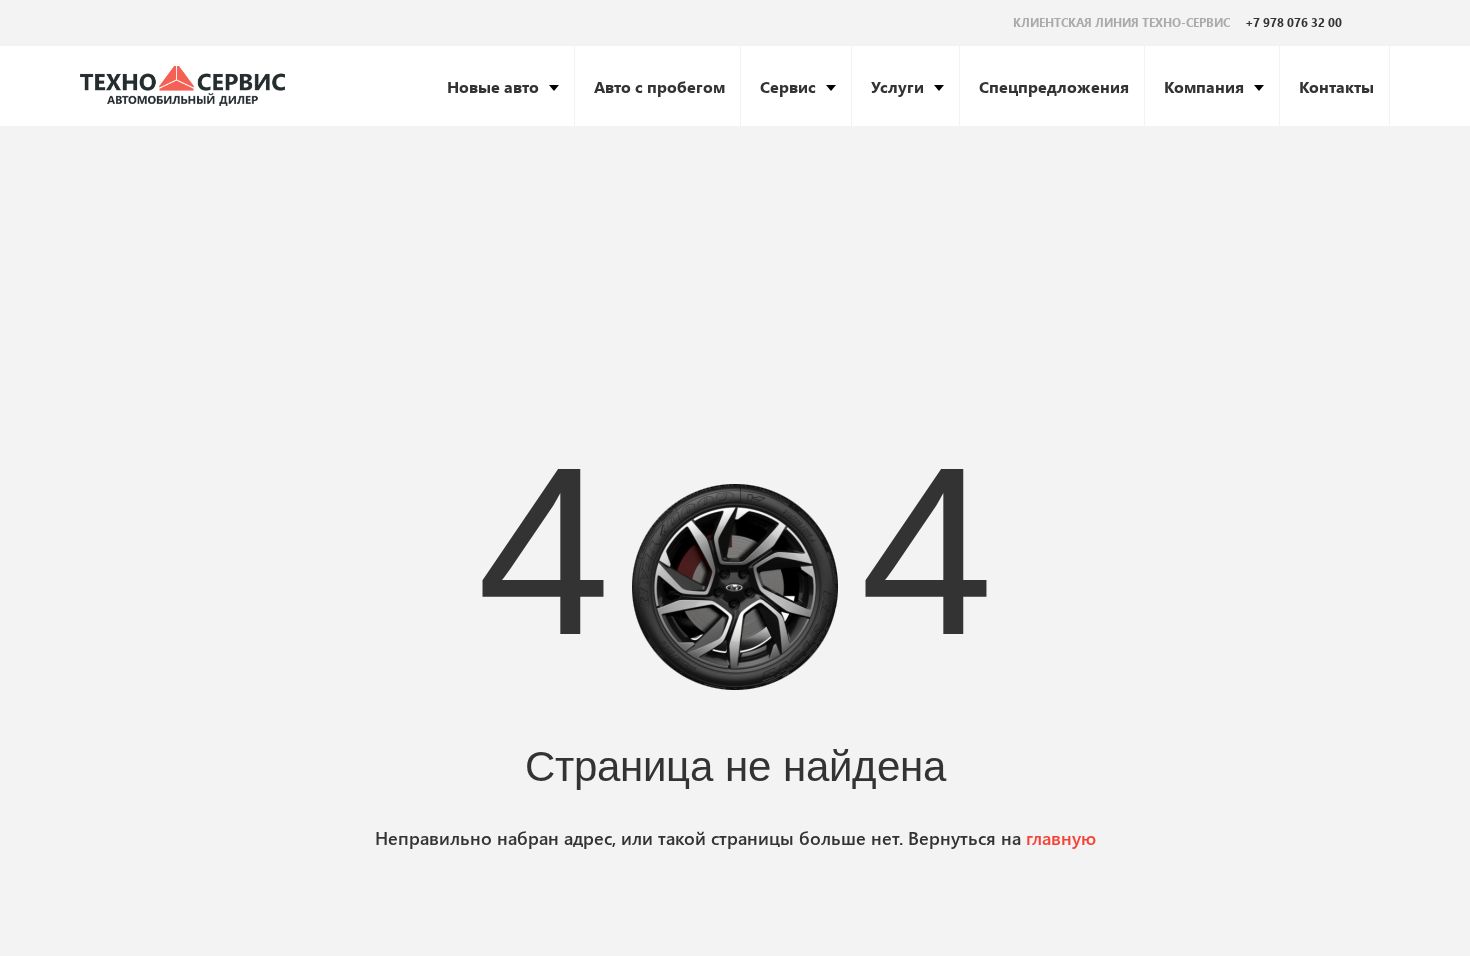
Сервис (788, 86)
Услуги (897, 86)
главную (1061, 838)
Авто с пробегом (659, 86)
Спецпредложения (1054, 86)
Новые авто (493, 86)
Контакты (1336, 86)
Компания (1204, 86)
